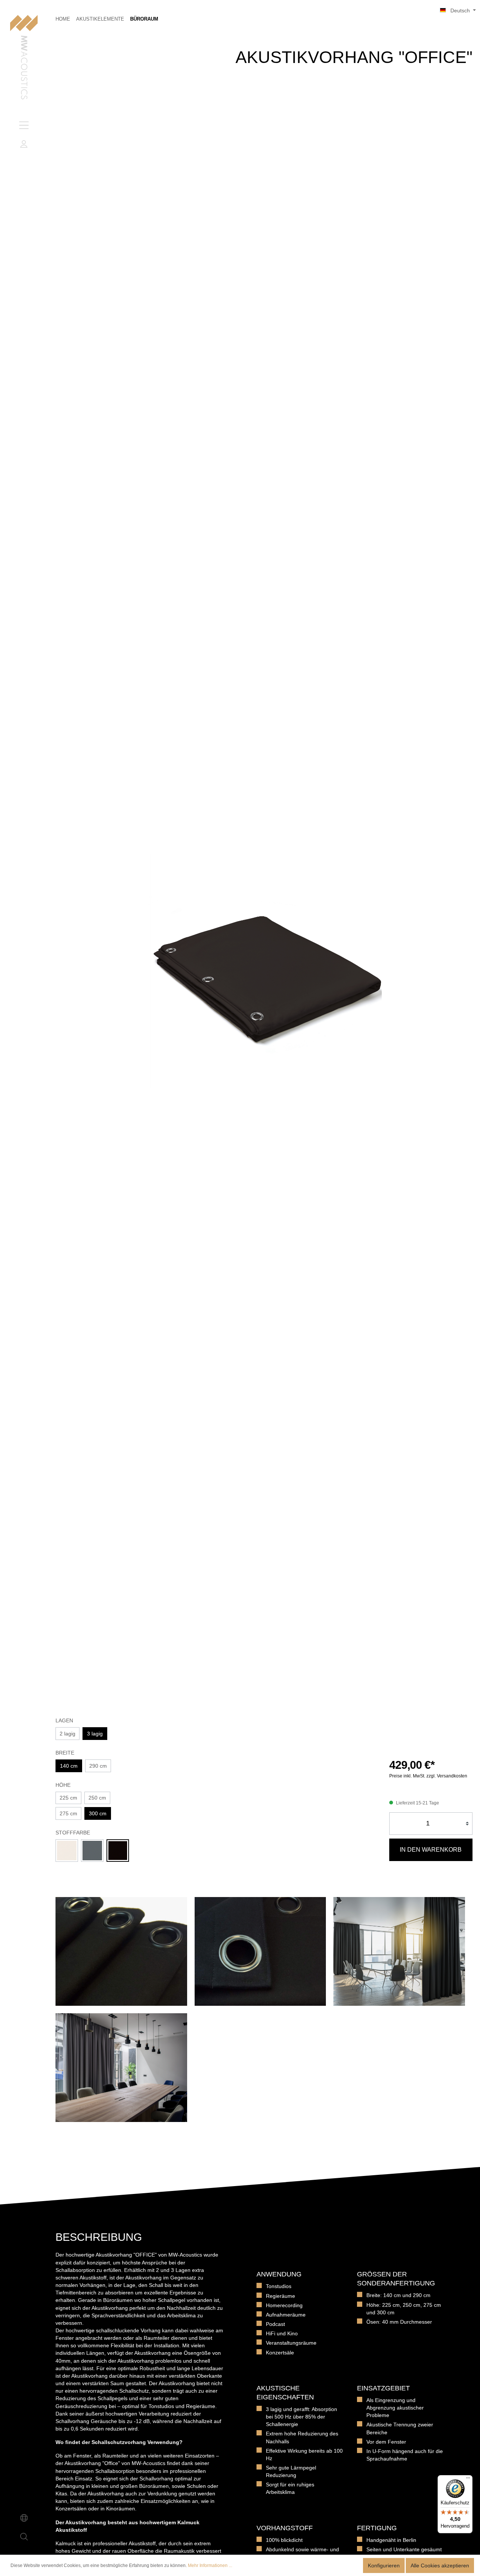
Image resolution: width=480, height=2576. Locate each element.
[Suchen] (24, 2537)
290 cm (98, 1766)
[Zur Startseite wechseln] (24, 58)
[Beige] (67, 1851)
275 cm (68, 1813)
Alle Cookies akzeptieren (440, 2566)
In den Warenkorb (431, 1850)
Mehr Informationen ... (210, 2566)
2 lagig (67, 1734)
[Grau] (92, 1851)
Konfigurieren (384, 2566)
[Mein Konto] (24, 144)
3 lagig (95, 1734)
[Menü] (24, 125)
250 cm (97, 1798)
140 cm (69, 1766)
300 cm (98, 1813)
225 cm (68, 1798)
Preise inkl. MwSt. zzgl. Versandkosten (428, 1776)
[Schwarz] (118, 1851)
